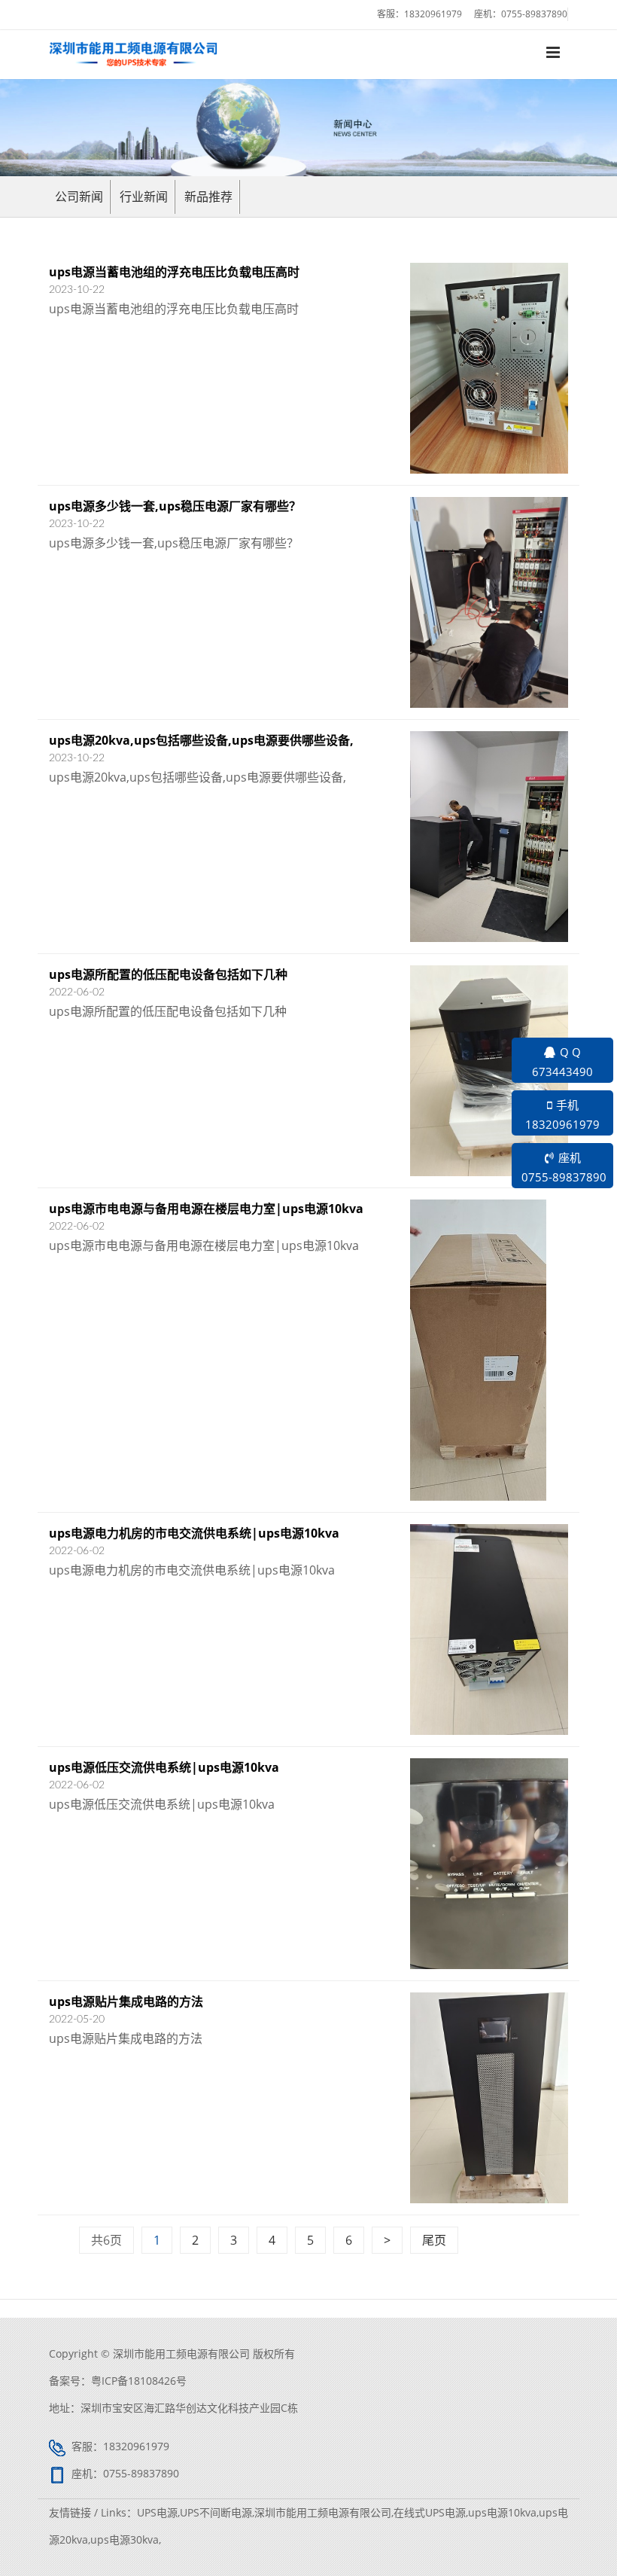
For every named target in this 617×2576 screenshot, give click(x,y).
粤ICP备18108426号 (139, 2381)
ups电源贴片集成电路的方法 (126, 2001)
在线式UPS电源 (430, 2512)
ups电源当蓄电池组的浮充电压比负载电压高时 (174, 272)
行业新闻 (144, 197)
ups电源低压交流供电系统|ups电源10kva (164, 1767)
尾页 (434, 2240)
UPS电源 (157, 2512)
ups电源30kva (125, 2539)
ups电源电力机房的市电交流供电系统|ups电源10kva (194, 1533)
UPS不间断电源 (216, 2512)
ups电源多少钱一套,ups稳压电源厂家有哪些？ (175, 506)
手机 (562, 1114)
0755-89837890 (534, 14)
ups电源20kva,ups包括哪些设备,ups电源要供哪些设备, (201, 740)
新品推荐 (208, 197)
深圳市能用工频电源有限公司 (323, 2512)
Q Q (562, 1062)
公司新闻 (79, 197)
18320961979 (433, 14)
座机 (564, 1167)
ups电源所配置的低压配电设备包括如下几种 (168, 974)
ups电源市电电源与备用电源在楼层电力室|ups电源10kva (206, 1209)
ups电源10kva (502, 2512)
